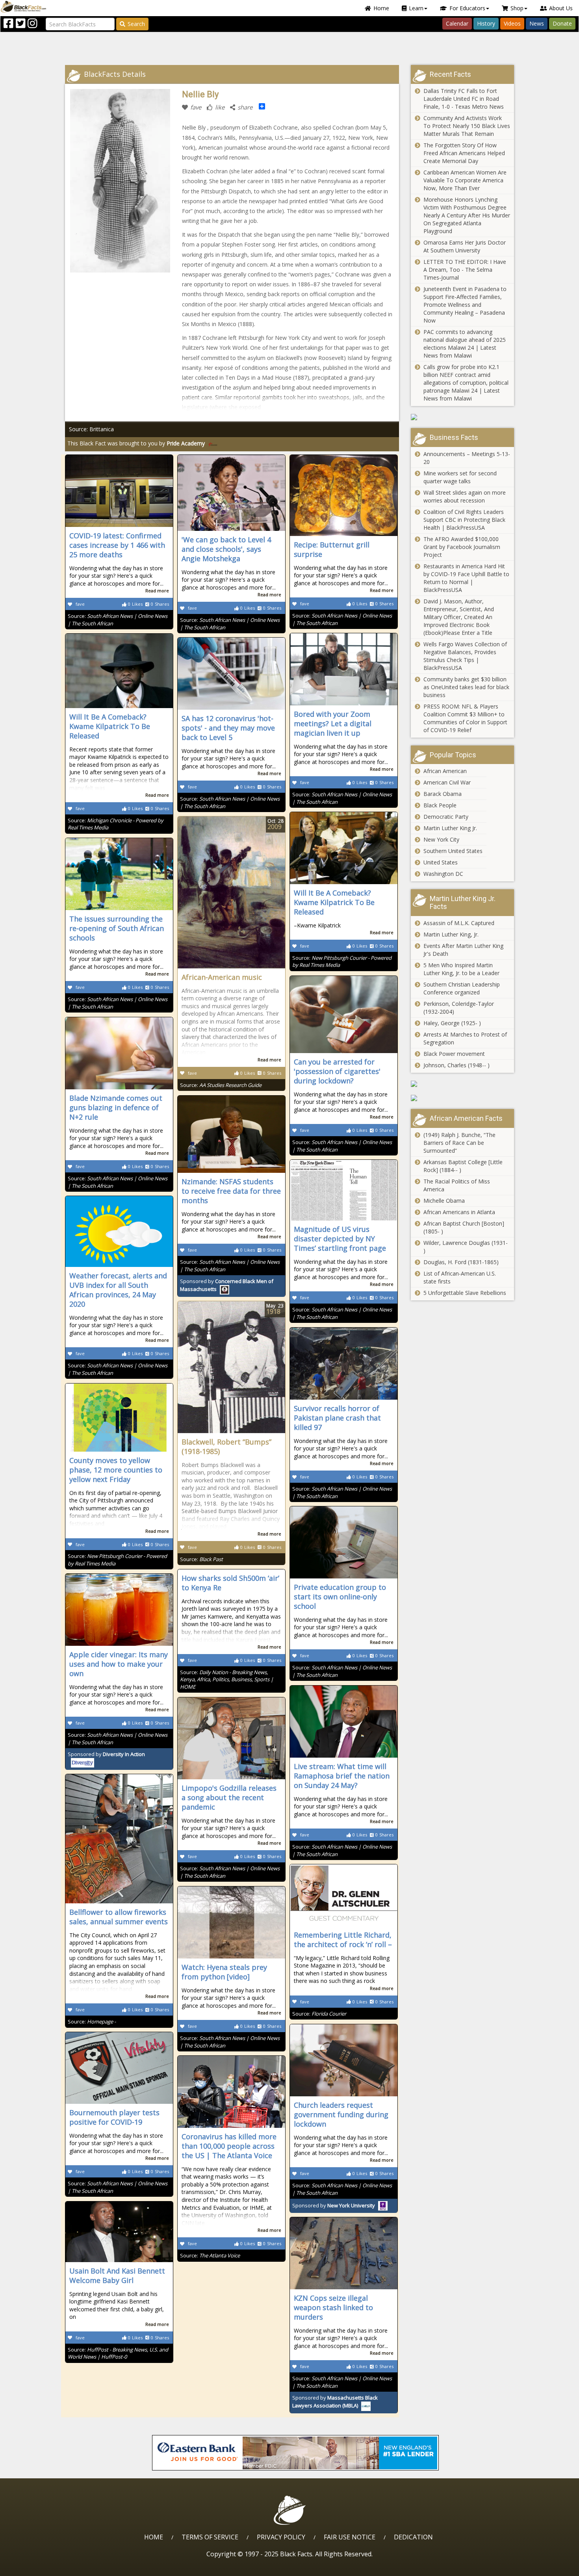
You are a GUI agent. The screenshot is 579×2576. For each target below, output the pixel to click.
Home (381, 8)
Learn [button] (416, 8)
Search (136, 24)
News (537, 23)
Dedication (413, 2537)
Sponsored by (334, 2205)
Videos (512, 23)
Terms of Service (210, 2537)
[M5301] (463, 1098)
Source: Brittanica (91, 429)
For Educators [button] (467, 8)
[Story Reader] (463, 1084)
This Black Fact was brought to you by (136, 443)
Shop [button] (517, 8)
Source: (221, 1085)
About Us (561, 8)
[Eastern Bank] (295, 2453)
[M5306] (463, 417)
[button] (40, 2567)
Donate (562, 23)
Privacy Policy (281, 2537)
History (486, 23)
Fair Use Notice (350, 2537)
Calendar (457, 23)
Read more (157, 591)
